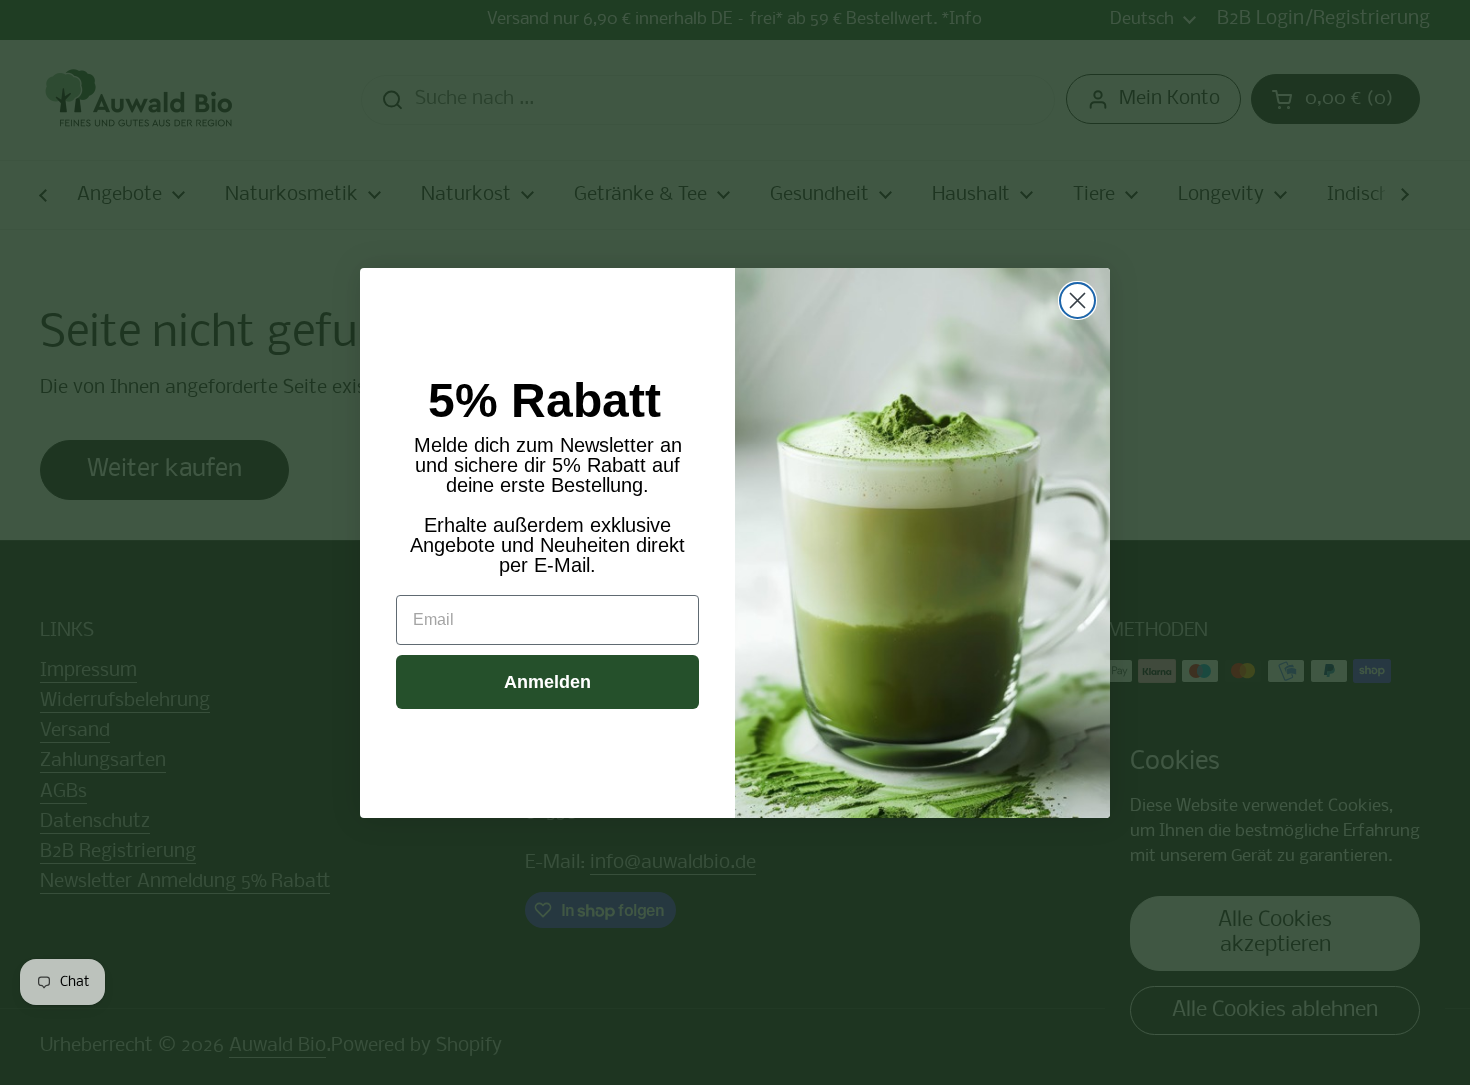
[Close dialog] (1077, 300)
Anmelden (547, 682)
